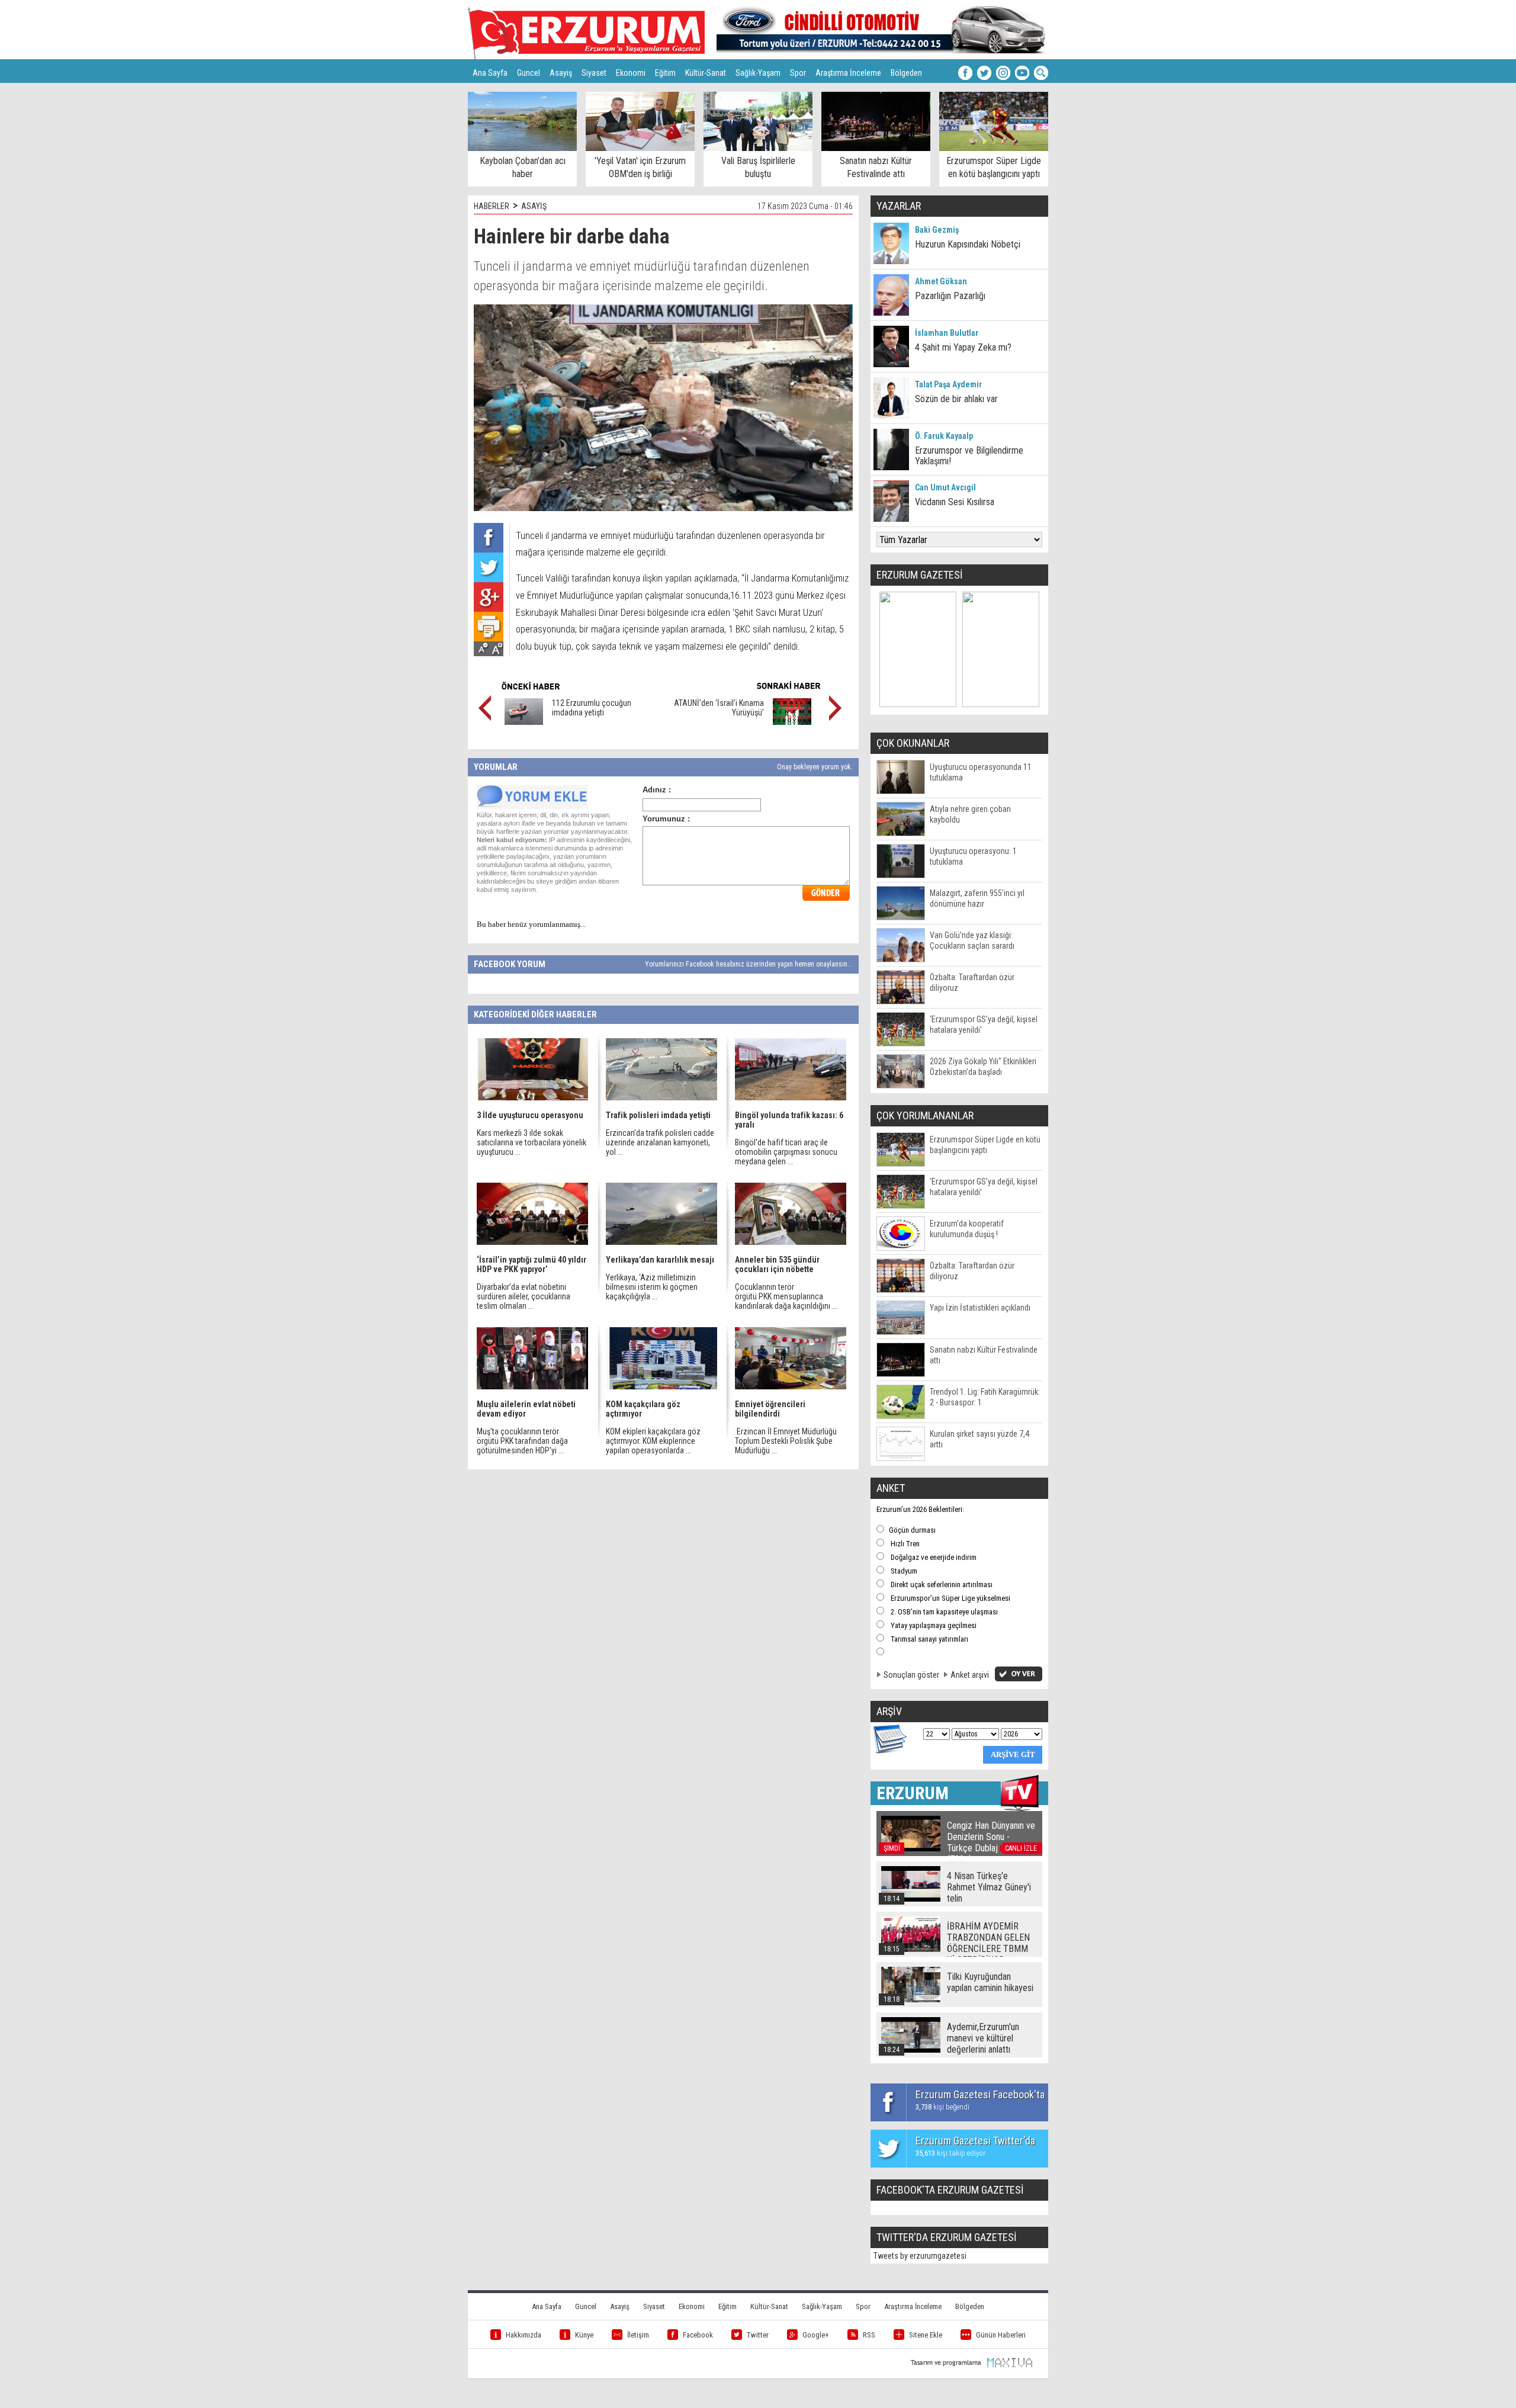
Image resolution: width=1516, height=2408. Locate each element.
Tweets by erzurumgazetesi (920, 2256)
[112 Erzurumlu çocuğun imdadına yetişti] (524, 722)
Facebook (698, 2335)
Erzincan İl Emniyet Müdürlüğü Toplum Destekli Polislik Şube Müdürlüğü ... (786, 1441)
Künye (584, 2335)
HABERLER (492, 206)
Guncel (529, 73)
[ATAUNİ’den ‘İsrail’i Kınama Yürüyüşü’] (792, 722)
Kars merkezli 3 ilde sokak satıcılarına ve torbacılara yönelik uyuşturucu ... (531, 1142)
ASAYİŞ (534, 206)
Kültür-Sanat (706, 73)
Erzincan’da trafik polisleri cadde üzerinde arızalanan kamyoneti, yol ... (660, 1142)
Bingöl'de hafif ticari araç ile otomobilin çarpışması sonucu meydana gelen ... (786, 1152)
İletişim (638, 2335)
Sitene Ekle (926, 2335)
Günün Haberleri (1001, 2335)
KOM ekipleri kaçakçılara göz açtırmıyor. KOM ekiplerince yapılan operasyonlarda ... (653, 1441)
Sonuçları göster (911, 1675)
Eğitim (665, 73)
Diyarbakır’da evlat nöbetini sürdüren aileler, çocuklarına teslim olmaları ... (523, 1296)
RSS (869, 2335)
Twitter (758, 2335)
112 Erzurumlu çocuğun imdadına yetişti (592, 708)
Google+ (816, 2335)
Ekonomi (631, 73)
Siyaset (594, 73)
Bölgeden (906, 73)
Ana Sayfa (490, 73)
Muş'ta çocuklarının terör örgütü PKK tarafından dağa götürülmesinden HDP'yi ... (522, 1441)
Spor (798, 73)
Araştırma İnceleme (848, 73)
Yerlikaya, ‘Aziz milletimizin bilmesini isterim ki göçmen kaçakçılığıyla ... (652, 1287)
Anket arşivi (970, 1675)
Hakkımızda (523, 2335)
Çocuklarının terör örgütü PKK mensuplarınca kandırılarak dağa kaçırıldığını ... (786, 1296)
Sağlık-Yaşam (758, 73)
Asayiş (561, 73)
